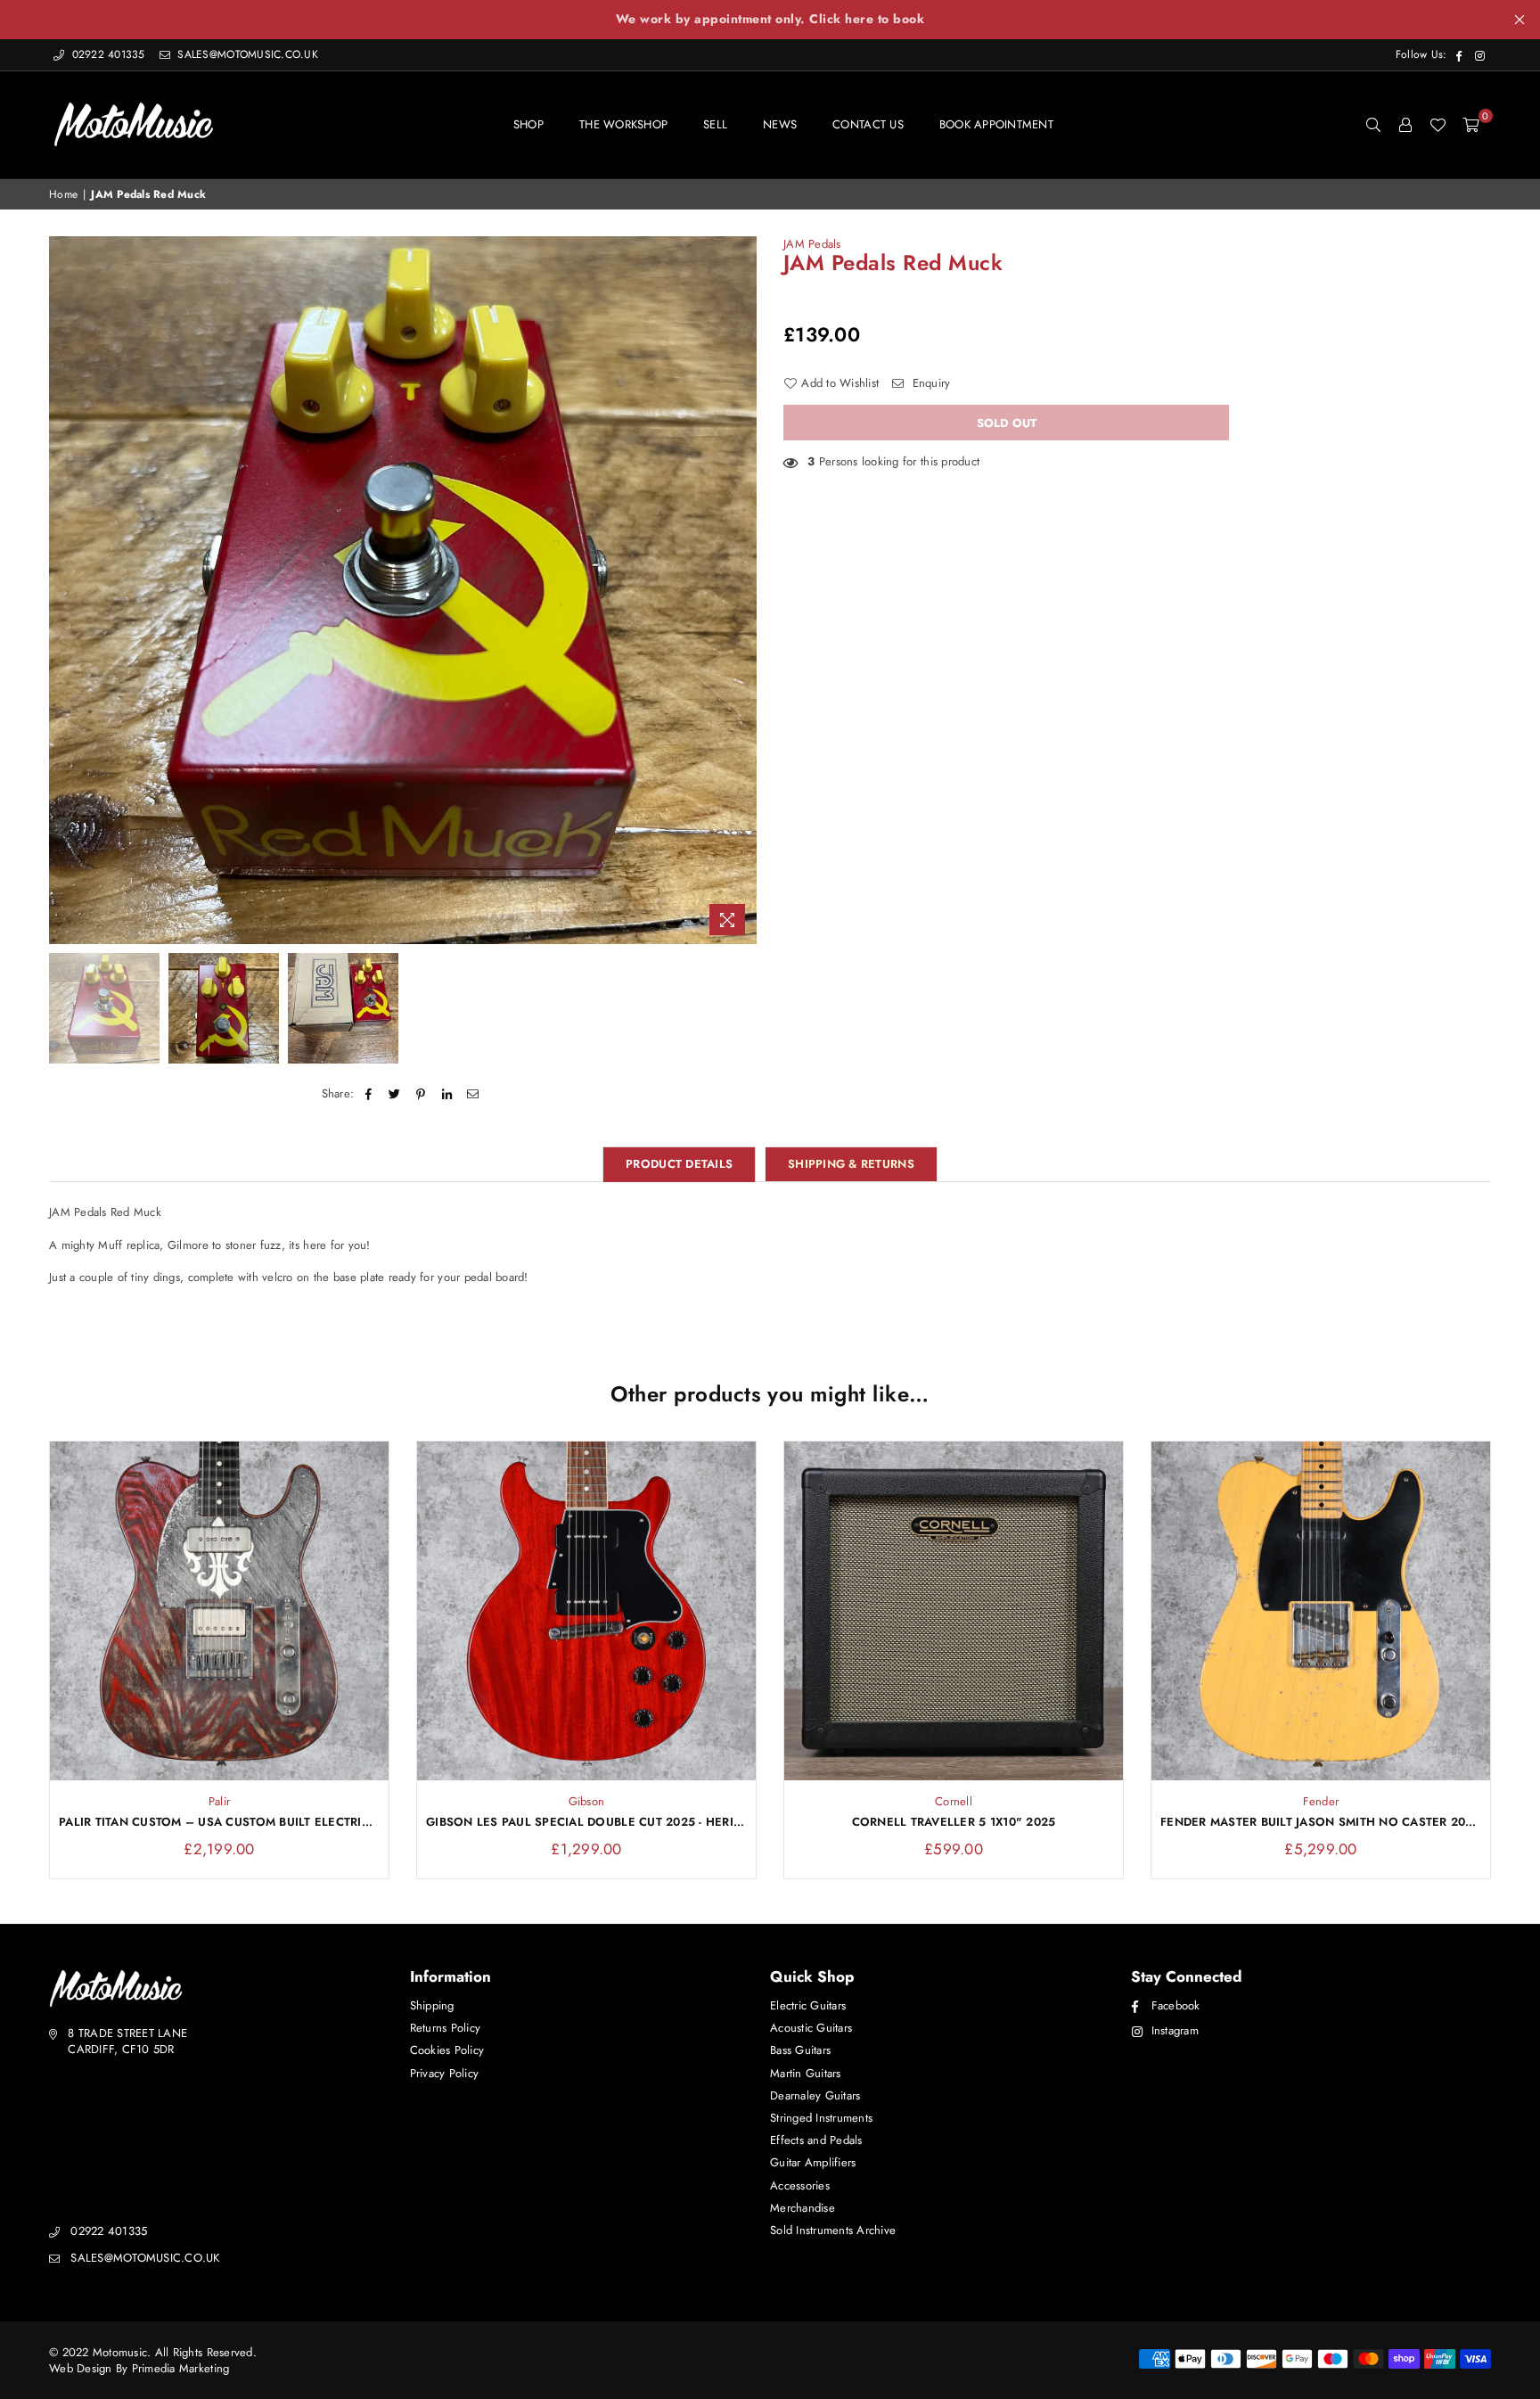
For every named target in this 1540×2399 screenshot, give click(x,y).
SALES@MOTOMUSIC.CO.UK (246, 54)
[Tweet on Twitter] (395, 1094)
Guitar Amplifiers (813, 2162)
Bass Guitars (800, 2050)
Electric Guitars (808, 2005)
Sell (715, 124)
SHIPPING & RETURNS (851, 1164)
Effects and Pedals (816, 2140)
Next (741, 590)
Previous (65, 590)
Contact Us (868, 124)
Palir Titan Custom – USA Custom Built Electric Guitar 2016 (219, 1822)
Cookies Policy (447, 2050)
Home (63, 195)
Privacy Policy (445, 2073)
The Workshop (623, 124)
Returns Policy (446, 2028)
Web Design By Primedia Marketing (139, 2368)
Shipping (432, 2005)
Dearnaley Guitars (815, 2095)
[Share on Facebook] (369, 1094)
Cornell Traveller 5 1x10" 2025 (954, 1822)
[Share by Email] (473, 1094)
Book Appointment (996, 124)
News (780, 124)
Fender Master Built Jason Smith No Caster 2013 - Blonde (1321, 1822)
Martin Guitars (806, 2073)
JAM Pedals (812, 244)
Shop (528, 124)
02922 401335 (108, 54)
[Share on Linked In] (447, 1094)
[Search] (1373, 125)
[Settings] (1405, 125)
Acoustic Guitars (811, 2028)
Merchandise (803, 2208)
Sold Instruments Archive (833, 2230)
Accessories (800, 2185)
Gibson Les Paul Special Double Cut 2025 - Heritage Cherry (586, 1822)
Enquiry (929, 383)
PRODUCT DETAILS (679, 1164)
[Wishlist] (1438, 125)
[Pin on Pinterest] (421, 1094)
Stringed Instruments (821, 2118)
